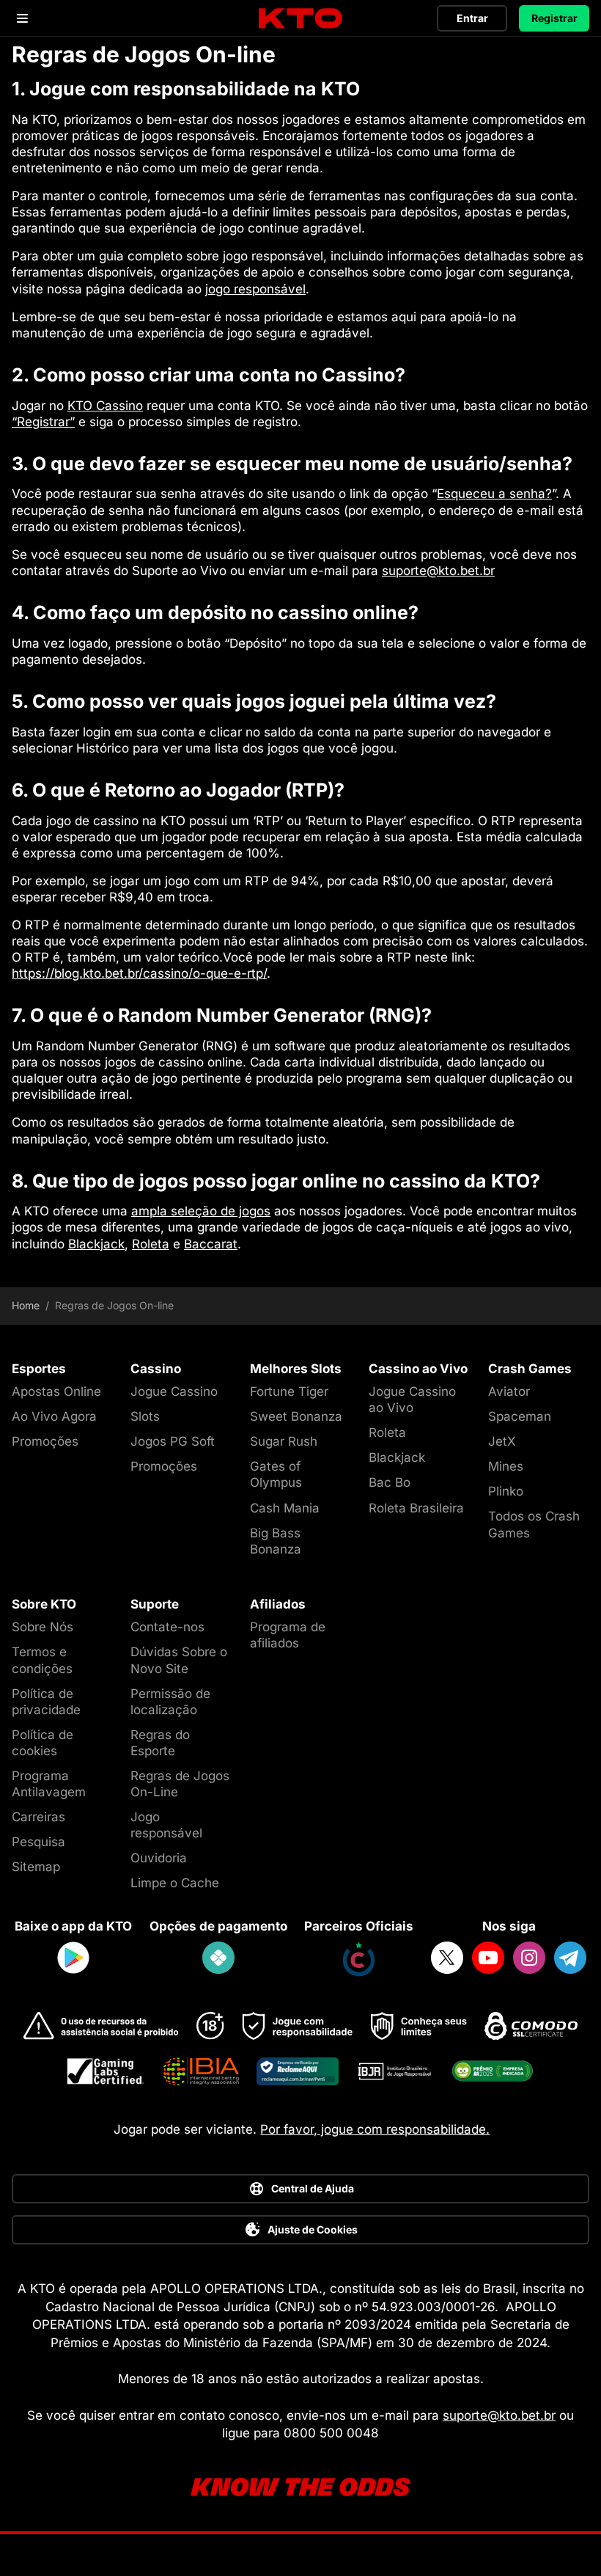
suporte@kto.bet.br (438, 571)
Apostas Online (56, 1391)
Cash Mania (285, 1508)
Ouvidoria (159, 1858)
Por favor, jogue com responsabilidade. (375, 2129)
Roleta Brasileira (416, 1508)
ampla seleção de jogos (201, 1211)
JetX (502, 1441)
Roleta (151, 1244)
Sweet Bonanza (296, 1416)
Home (26, 1306)
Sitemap (36, 1867)
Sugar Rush (284, 1441)
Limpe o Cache (175, 1883)
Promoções (45, 1441)
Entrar (472, 18)
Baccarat (211, 1244)
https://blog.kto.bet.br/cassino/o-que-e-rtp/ (139, 973)
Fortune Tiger (289, 1391)
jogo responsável (255, 289)
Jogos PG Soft (173, 1441)
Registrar (554, 18)
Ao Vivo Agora (54, 1416)
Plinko (506, 1491)
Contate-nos (167, 1627)
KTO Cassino (105, 406)
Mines (506, 1466)
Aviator (509, 1391)
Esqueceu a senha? (494, 494)
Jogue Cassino (174, 1391)
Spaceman (520, 1416)
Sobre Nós (43, 1627)
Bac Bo (390, 1482)
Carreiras (38, 1817)
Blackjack (96, 1244)
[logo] (300, 19)
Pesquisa (38, 1842)
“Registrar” (43, 422)
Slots (145, 1416)
